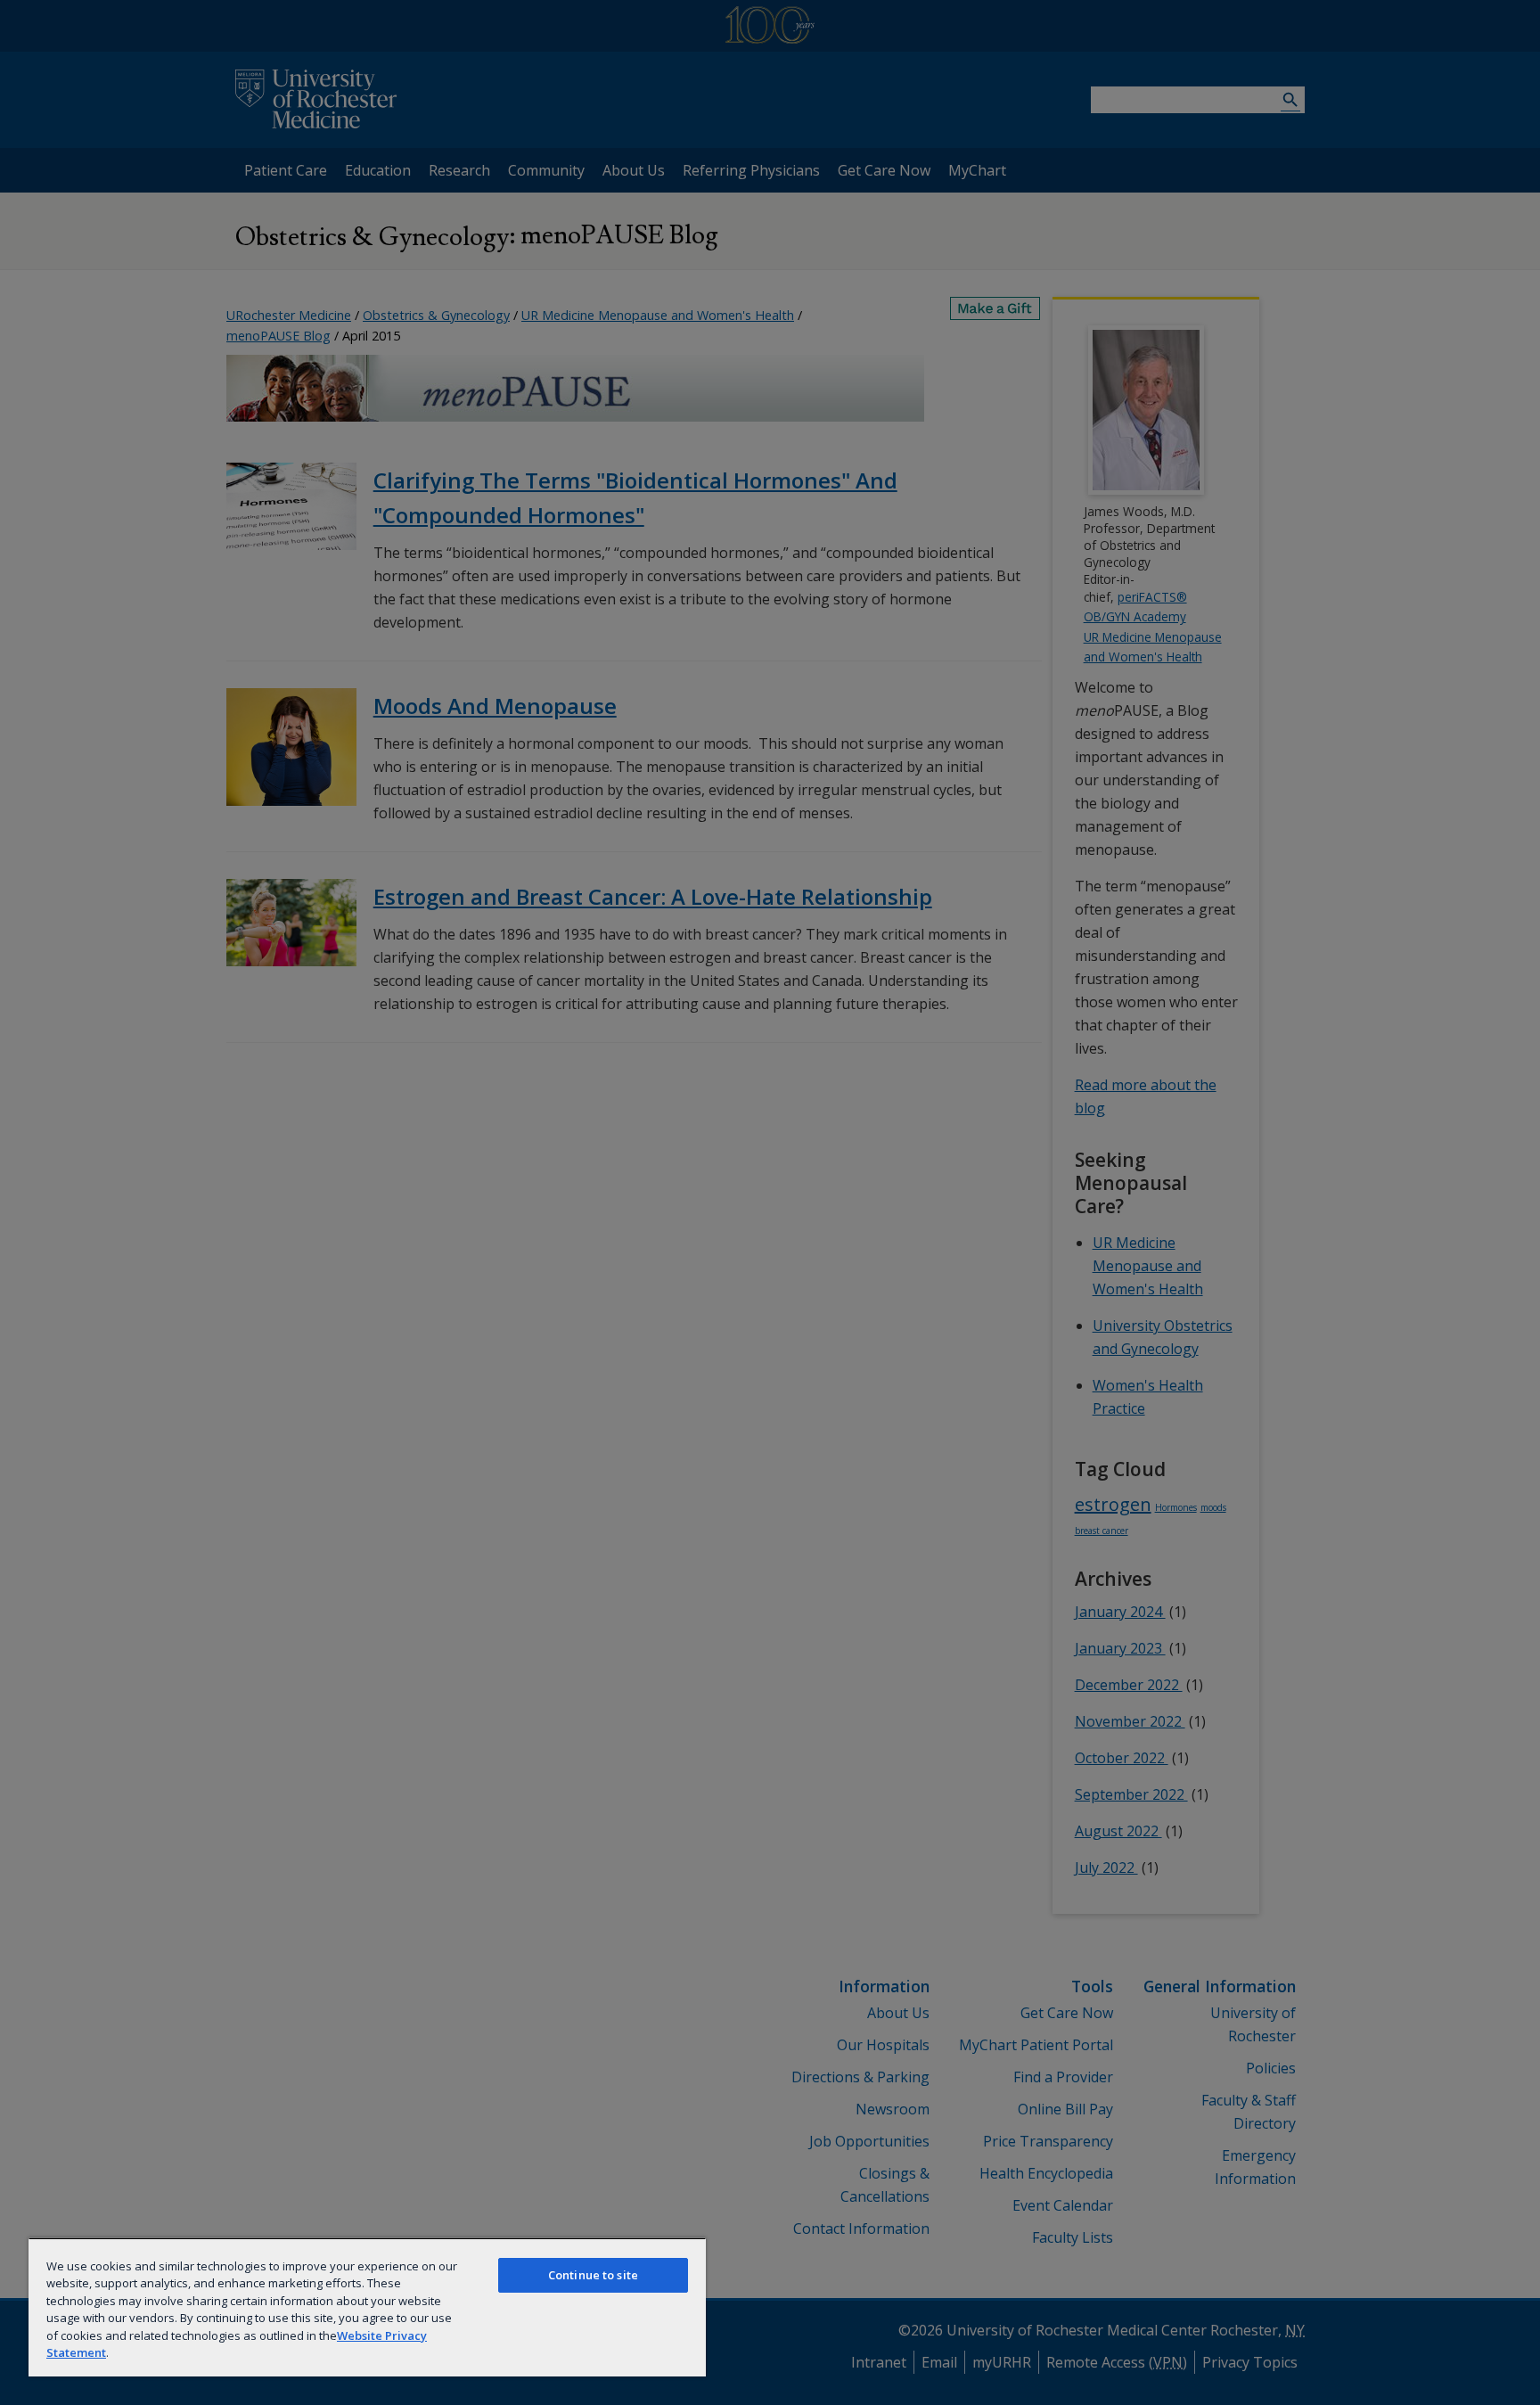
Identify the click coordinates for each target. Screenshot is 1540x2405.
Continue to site (593, 2275)
